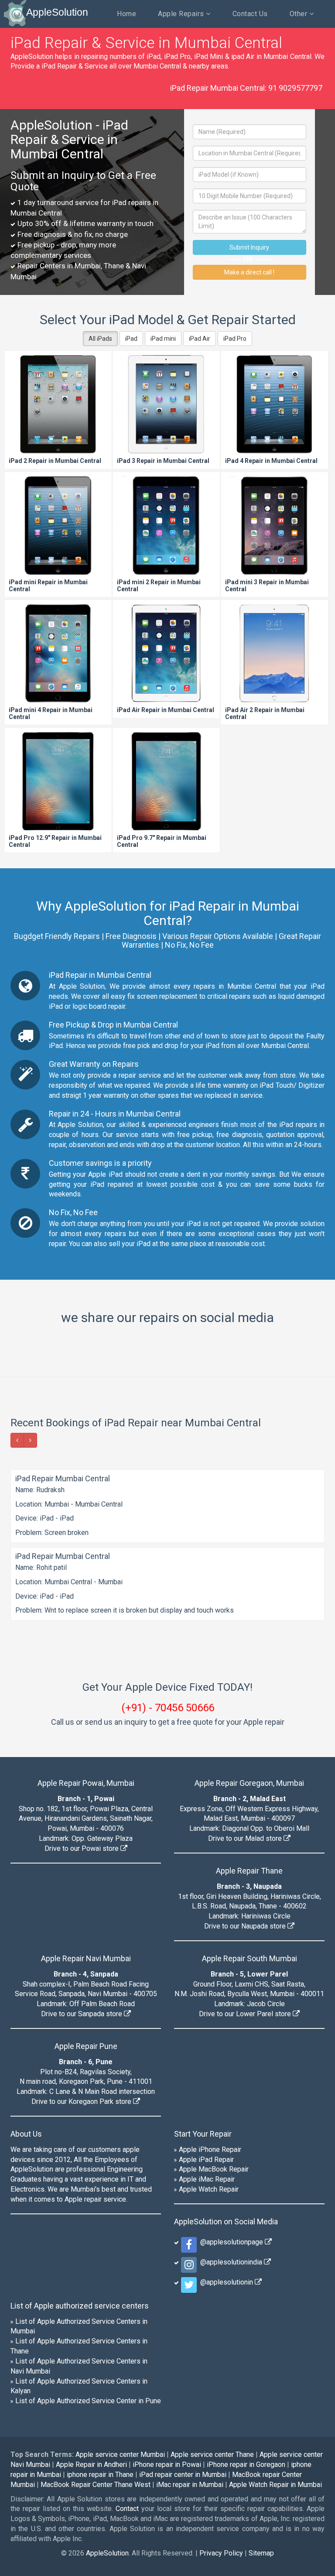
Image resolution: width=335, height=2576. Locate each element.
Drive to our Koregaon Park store (82, 1947)
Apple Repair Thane (249, 1716)
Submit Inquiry (249, 247)
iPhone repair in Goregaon (246, 2310)
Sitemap (261, 2398)
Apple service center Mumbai (120, 2300)
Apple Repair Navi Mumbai (86, 1804)
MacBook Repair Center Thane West (96, 2329)
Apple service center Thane (212, 2300)
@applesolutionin (226, 2127)
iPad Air (200, 339)
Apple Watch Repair (209, 2034)
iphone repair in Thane (100, 2319)
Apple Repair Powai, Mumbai (86, 1628)
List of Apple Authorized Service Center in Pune (88, 2246)
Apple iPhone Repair (210, 1994)
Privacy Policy (221, 2398)
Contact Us (250, 14)
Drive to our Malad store (246, 1684)
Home (126, 14)
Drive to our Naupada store (246, 1771)
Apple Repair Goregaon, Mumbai (249, 1628)
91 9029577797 (295, 88)
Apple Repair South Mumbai (250, 1804)
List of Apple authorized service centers (80, 2150)
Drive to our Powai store (82, 1694)
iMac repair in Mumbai (190, 2329)
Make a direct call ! (249, 272)
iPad (131, 339)
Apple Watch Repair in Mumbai (275, 2329)
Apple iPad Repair (206, 2004)
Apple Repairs (182, 14)
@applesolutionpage (231, 2087)
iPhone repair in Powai (167, 2310)
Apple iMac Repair (207, 2024)
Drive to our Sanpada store (82, 1859)
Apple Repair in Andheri (91, 2310)
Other (299, 14)
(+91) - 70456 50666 (168, 1552)
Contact (127, 2354)
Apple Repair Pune (86, 1891)
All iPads (100, 339)
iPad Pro (235, 339)
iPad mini (163, 339)
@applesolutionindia (230, 2107)
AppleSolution (57, 12)
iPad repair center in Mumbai (183, 2319)
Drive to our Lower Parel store (246, 1859)
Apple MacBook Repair (214, 2014)
